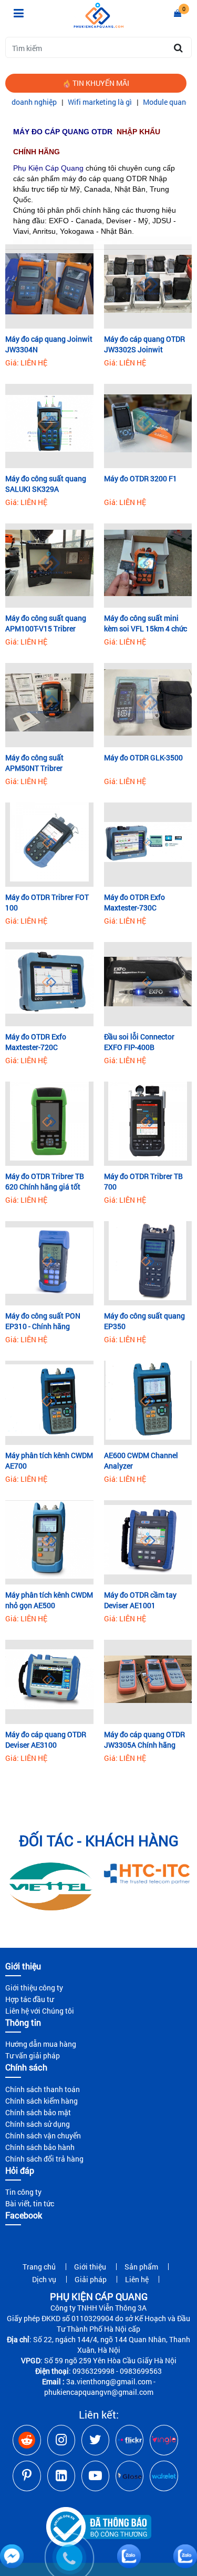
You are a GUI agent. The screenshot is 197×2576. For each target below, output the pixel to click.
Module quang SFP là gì (148, 102)
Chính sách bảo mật (38, 2112)
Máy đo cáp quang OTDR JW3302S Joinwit (144, 344)
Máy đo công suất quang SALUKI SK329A (46, 484)
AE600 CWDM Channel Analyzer (141, 1460)
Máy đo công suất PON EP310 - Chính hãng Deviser (43, 1321)
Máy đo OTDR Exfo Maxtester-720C (36, 1042)
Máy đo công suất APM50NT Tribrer (34, 763)
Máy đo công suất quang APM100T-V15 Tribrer (46, 623)
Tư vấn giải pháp (33, 2055)
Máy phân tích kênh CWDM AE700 (49, 1460)
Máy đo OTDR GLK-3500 (143, 757)
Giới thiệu (90, 2267)
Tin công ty (23, 2192)
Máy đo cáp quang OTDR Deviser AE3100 (46, 1740)
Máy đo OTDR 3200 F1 (141, 478)
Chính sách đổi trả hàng (44, 2159)
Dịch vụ (44, 2279)
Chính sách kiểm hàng (42, 2101)
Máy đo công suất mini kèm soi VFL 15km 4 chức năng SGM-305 (146, 623)
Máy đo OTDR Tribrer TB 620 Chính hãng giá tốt (45, 1181)
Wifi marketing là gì (66, 102)
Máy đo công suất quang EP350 (144, 1321)
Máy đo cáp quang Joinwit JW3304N (49, 344)
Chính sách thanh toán (43, 2089)
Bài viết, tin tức (30, 2203)
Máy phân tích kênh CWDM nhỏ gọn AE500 (49, 1600)
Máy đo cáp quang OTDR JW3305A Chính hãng (144, 1740)
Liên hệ (137, 2279)
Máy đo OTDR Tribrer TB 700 (143, 1181)
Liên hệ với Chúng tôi (40, 2011)
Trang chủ (39, 2267)
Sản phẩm (141, 2267)
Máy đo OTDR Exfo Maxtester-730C (134, 902)
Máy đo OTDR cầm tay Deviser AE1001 (140, 1600)
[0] (178, 13)
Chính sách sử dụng (38, 2124)
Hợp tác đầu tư (29, 1999)
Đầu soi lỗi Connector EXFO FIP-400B (139, 1042)
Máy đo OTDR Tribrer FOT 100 (47, 902)
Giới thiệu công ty (34, 1988)
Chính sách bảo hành (40, 2147)
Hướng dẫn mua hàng (41, 2044)
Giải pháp (91, 2279)
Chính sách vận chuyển (43, 2136)
